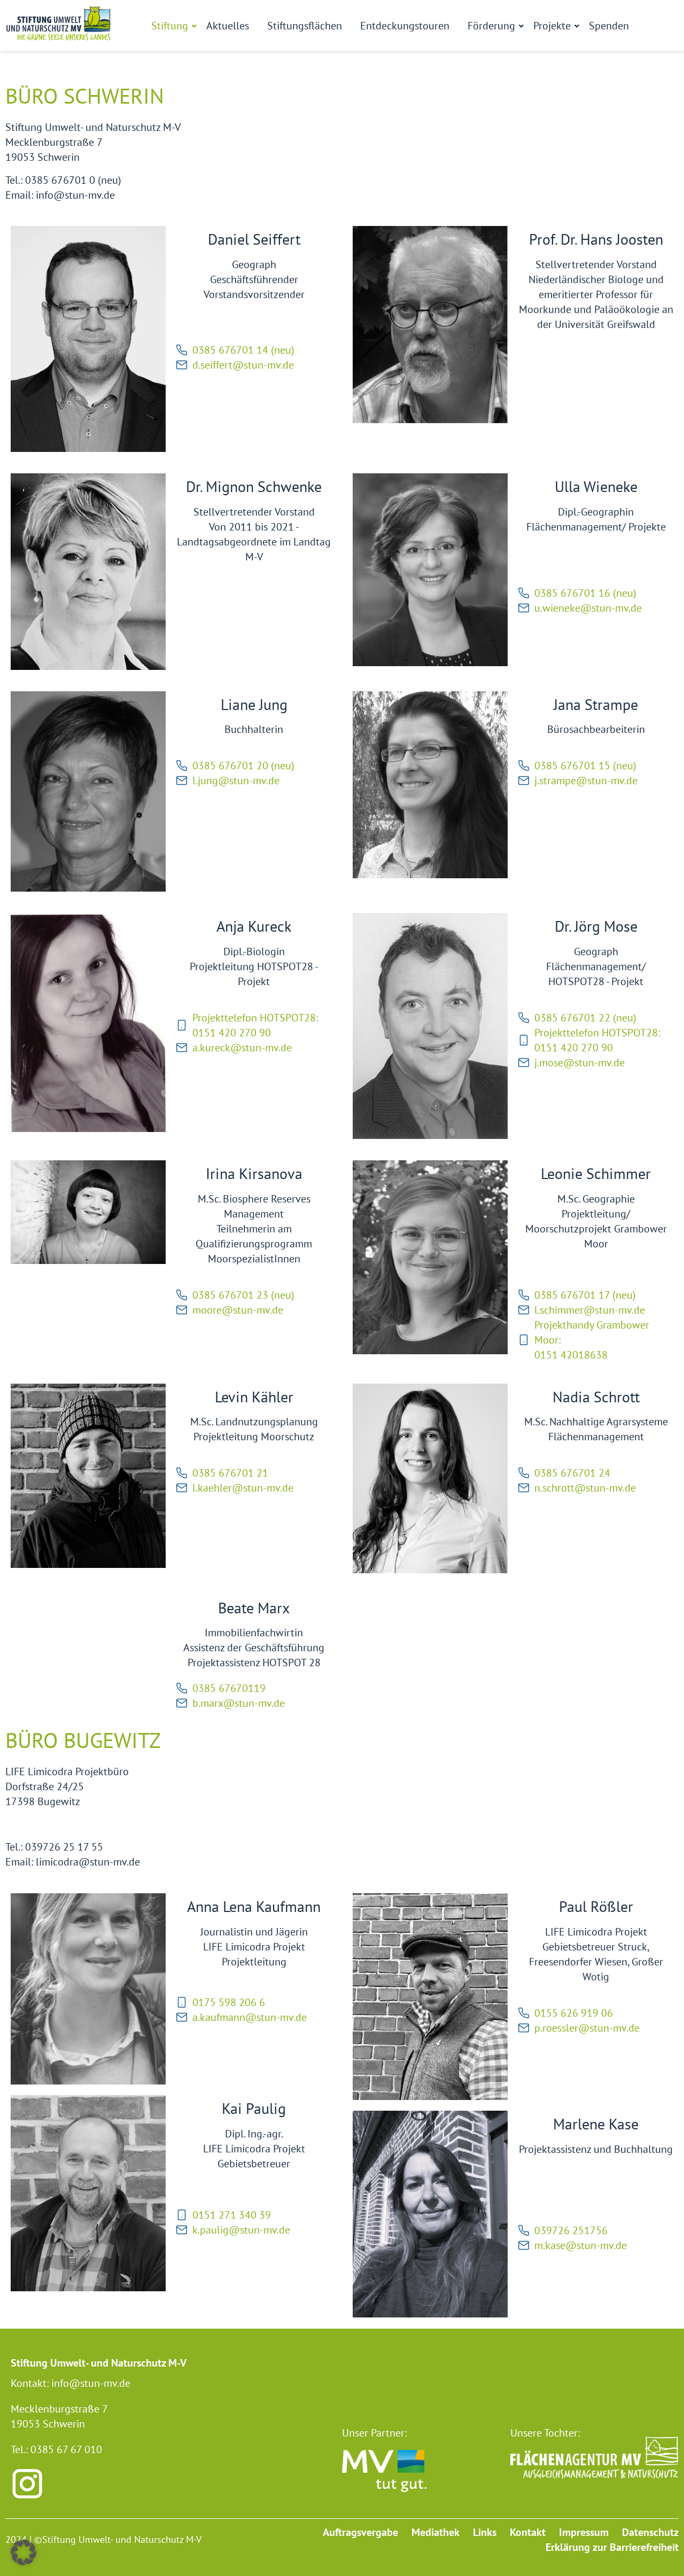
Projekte (552, 26)
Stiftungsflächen (305, 26)
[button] (24, 2552)
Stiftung (170, 26)
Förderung (491, 26)
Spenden (609, 26)
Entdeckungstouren (405, 26)
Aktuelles (228, 26)
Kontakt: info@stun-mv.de (71, 2383)
